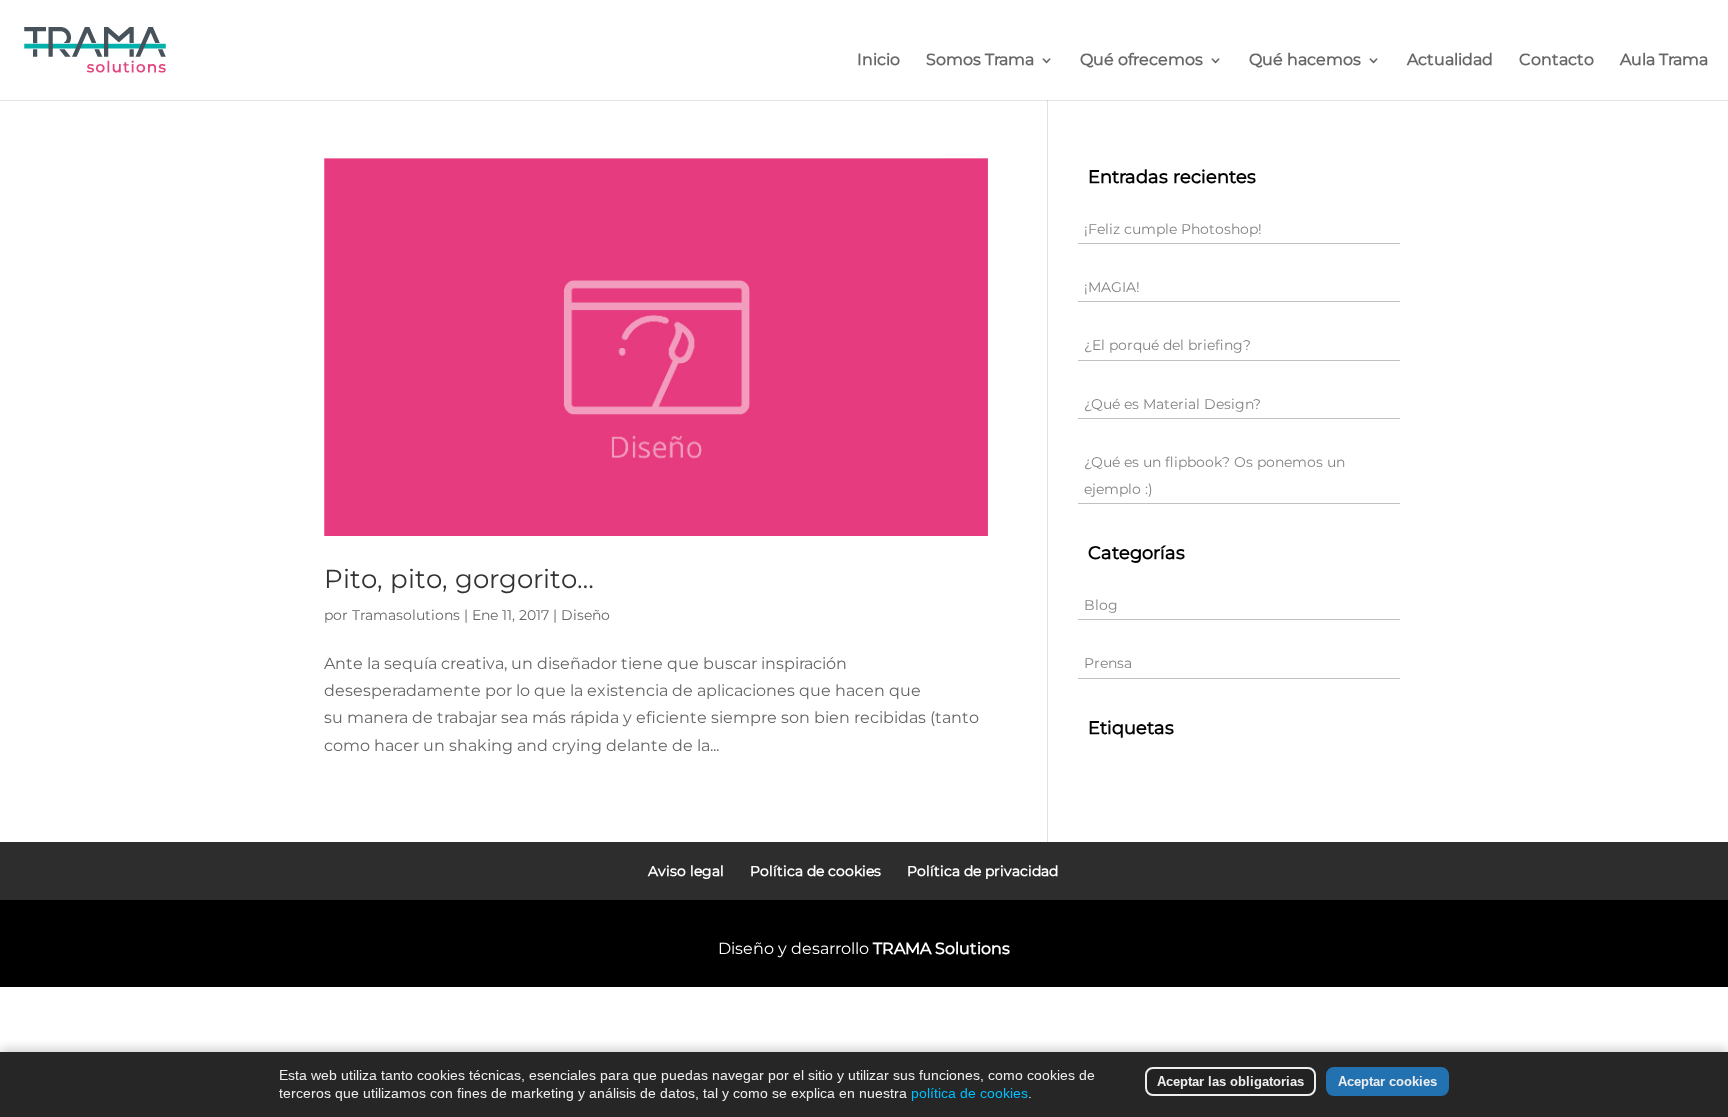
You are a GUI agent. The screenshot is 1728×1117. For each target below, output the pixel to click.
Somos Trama (980, 61)
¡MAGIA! (1112, 287)
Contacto (1556, 61)
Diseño (585, 615)
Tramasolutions (406, 615)
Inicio (878, 61)
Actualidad (1450, 61)
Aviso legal (686, 871)
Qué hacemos (1305, 61)
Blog (1101, 605)
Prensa (1108, 663)
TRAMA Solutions (941, 948)
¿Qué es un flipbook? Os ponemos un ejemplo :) (1214, 475)
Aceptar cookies (1387, 1081)
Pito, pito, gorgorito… (459, 579)
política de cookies (969, 1093)
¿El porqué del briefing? (1167, 345)
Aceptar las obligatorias (1230, 1081)
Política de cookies (815, 871)
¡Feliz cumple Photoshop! (1173, 229)
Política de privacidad (982, 871)
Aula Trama (1664, 61)
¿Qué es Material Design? (1172, 404)
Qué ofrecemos (1141, 61)
